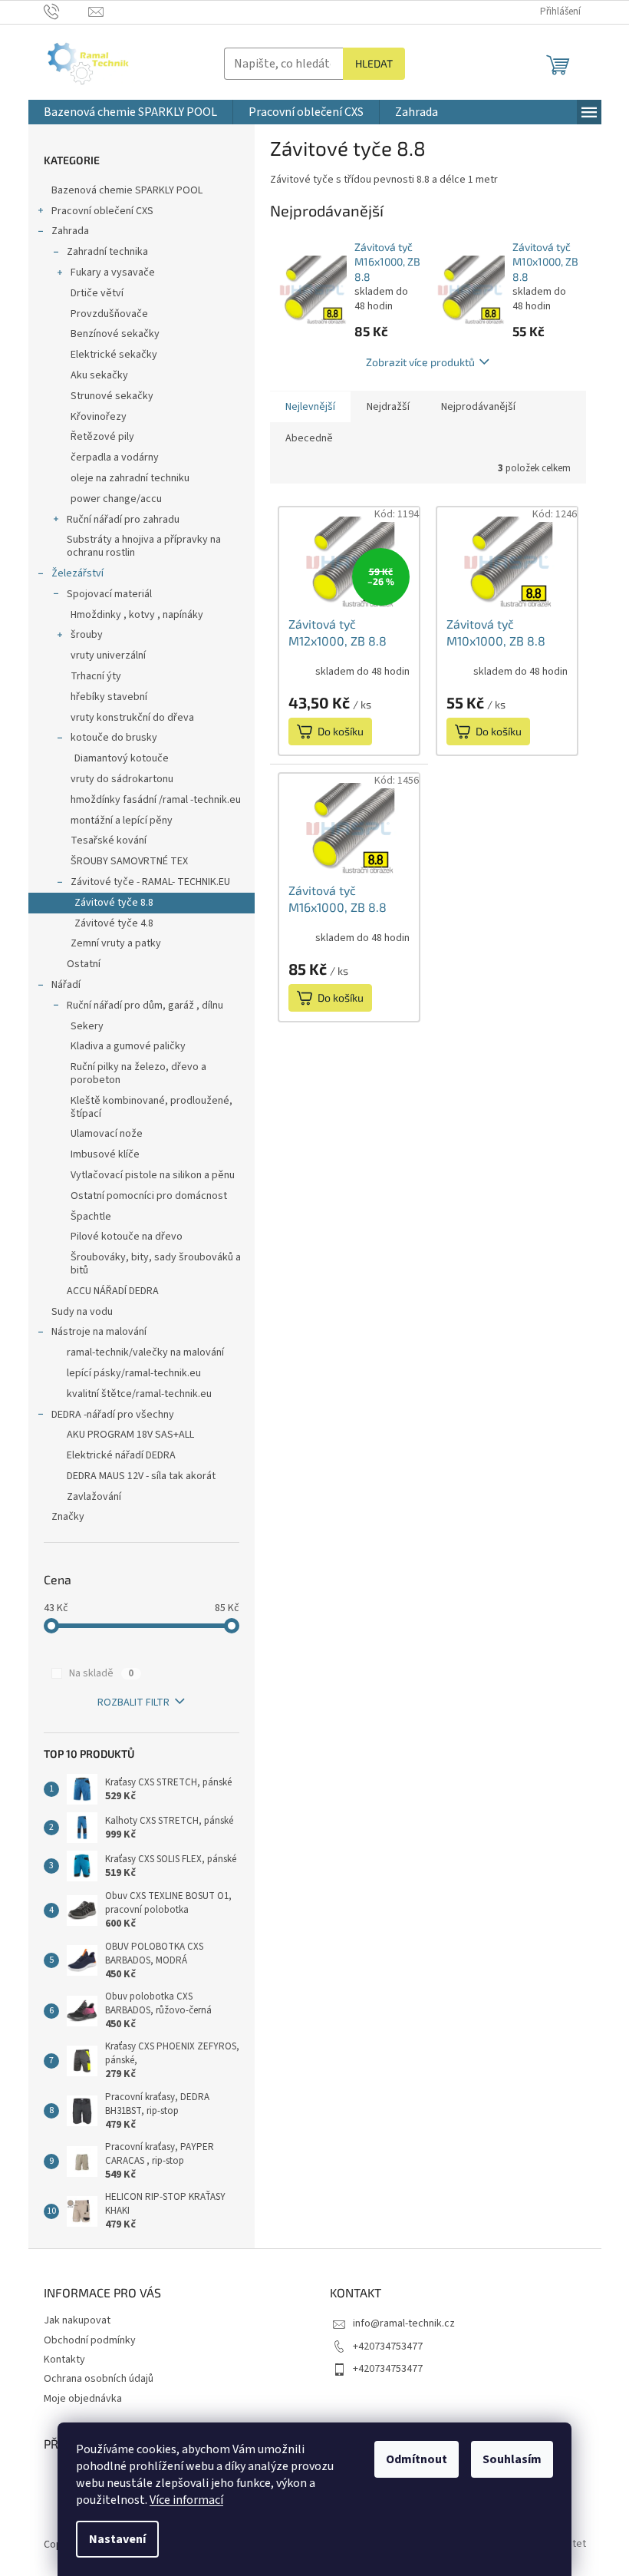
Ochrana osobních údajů (99, 2379)
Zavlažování (94, 1497)
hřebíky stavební (109, 697)
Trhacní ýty (96, 676)
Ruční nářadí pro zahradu (123, 520)
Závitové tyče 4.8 (114, 923)
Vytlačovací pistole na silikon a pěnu (153, 1175)
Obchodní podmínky (90, 2340)
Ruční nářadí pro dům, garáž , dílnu (145, 1006)
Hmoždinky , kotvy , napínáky (137, 615)
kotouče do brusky (114, 738)
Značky (68, 1517)
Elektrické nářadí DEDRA (121, 1455)
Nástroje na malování (99, 1332)
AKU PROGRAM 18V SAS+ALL (130, 1435)
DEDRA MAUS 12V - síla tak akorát (141, 1476)
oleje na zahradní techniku (130, 478)
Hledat (374, 63)
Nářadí (66, 985)
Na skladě (101, 1673)
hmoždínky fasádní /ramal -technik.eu (156, 800)
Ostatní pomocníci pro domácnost (149, 1196)
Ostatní (84, 964)
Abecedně (309, 438)
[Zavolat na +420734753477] (66, 12)
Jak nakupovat (77, 2320)
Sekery (87, 1026)
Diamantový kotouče (122, 758)
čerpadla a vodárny (115, 457)
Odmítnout (417, 2459)
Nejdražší (388, 407)
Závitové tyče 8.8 (114, 903)
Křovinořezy (99, 417)
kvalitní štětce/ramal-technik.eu (139, 1394)
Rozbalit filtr (133, 1702)
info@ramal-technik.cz (404, 2323)
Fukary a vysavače (113, 272)
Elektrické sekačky (114, 355)
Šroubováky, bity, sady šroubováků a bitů (156, 1264)
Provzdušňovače (109, 314)
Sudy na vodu (82, 1312)
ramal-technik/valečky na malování (145, 1352)
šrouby (87, 635)
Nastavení (117, 2539)
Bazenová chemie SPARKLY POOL (127, 190)
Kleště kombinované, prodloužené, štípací (151, 1107)
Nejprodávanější (478, 407)
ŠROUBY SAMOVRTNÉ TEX (129, 861)
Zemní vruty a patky (116, 943)
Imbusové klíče (105, 1154)
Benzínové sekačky (115, 334)
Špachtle (91, 1217)
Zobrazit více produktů (420, 362)
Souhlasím (512, 2459)
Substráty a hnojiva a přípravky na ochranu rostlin (144, 546)
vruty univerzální (108, 656)
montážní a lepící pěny (122, 821)
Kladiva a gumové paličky (128, 1046)
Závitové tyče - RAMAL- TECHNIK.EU (150, 882)
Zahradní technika (107, 252)
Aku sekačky (99, 375)
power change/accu (116, 499)
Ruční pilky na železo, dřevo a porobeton (138, 1073)
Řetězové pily (102, 437)
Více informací (186, 2500)
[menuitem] (130, 112)
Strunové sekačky (112, 396)
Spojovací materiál (109, 594)
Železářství (77, 573)
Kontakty (64, 2360)
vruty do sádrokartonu (122, 779)
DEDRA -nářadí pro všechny (113, 1415)
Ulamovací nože (107, 1134)
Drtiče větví (97, 293)
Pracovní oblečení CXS (102, 211)
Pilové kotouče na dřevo (127, 1237)
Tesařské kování (109, 841)
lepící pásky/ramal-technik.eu (134, 1373)
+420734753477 (388, 2346)
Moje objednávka (83, 2399)
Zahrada (70, 231)
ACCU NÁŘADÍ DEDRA (113, 1291)
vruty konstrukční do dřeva (132, 718)
